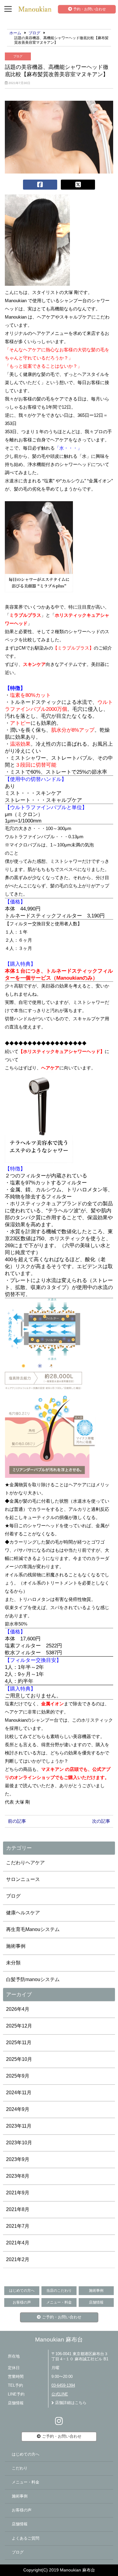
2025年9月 (18, 2076)
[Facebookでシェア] (40, 185)
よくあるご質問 (26, 2538)
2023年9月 (18, 2159)
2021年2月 (18, 2259)
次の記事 (101, 1821)
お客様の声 (22, 2302)
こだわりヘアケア (25, 1863)
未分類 (13, 1963)
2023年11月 (19, 2126)
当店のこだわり (59, 2291)
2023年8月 (18, 2176)
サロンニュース (23, 1879)
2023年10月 (19, 2143)
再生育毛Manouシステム (33, 1929)
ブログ (18, 56)
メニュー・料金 (59, 2302)
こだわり (20, 2468)
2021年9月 (18, 2193)
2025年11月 (19, 2043)
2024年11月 (19, 2093)
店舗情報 (96, 2302)
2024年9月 (18, 2109)
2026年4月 (18, 2009)
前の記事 (17, 1821)
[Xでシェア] (78, 185)
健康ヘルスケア (23, 1913)
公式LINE (60, 2394)
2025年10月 (19, 2059)
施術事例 (16, 1946)
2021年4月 (18, 2243)
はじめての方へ (22, 2291)
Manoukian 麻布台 (59, 2340)
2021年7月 (18, 2226)
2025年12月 (19, 2026)
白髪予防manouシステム (33, 1979)
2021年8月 (18, 2209)
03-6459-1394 (63, 2385)
